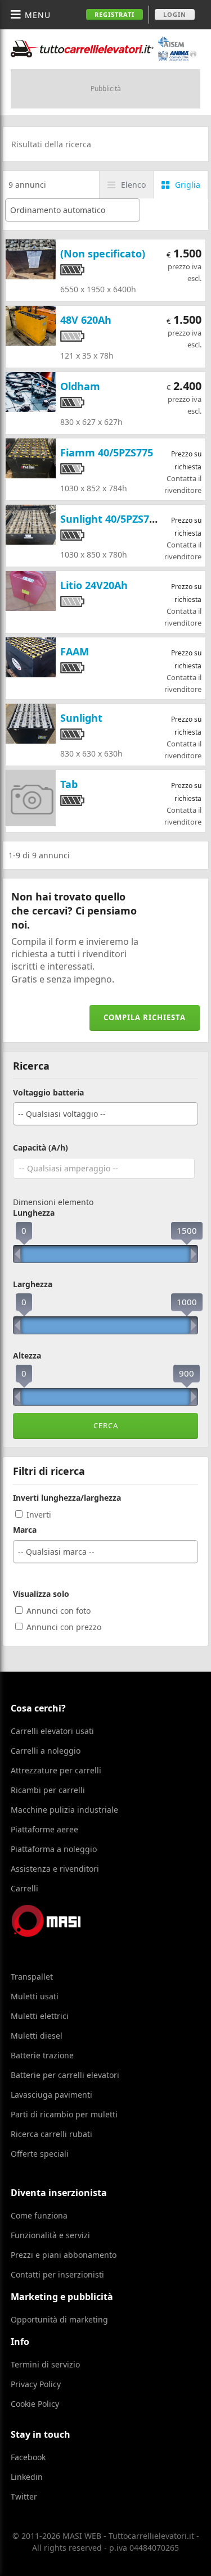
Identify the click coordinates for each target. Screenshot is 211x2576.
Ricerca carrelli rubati (51, 2134)
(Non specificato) (103, 253)
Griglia (188, 185)
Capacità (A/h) (41, 1148)
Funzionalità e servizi (50, 2235)
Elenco (133, 185)
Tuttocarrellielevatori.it (104, 49)
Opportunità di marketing (59, 2319)
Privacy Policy (36, 2384)
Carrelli (24, 1888)
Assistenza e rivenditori (55, 1869)
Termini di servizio (45, 2364)
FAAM (75, 651)
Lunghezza (34, 1213)
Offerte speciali (40, 2154)
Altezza (27, 1356)
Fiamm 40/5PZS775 (107, 452)
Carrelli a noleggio (46, 1751)
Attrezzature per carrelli (56, 1770)
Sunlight (81, 718)
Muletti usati (35, 1996)
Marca (25, 1530)
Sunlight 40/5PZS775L (113, 519)
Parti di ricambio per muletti (64, 2114)
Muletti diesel (37, 2036)
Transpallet (32, 1977)
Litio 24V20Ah (94, 585)
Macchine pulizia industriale (64, 1810)
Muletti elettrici (40, 2016)
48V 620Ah (86, 320)
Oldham (80, 386)
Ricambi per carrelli (48, 1790)
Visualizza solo (41, 1594)
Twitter (24, 2496)
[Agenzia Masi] (61, 1934)
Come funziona (39, 2215)
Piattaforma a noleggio (54, 1849)
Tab (69, 784)
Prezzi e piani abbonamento (64, 2255)
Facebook (28, 2457)
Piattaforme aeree (44, 1829)
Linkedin (27, 2477)
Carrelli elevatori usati (52, 1731)
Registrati (115, 14)
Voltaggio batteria (48, 1093)
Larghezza (33, 1284)
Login (175, 14)
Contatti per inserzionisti (57, 2274)
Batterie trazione (42, 2055)
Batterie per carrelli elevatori (65, 2075)
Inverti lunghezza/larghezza (67, 1498)
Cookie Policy (35, 2404)
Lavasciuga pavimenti (51, 2095)
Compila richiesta (145, 1017)
